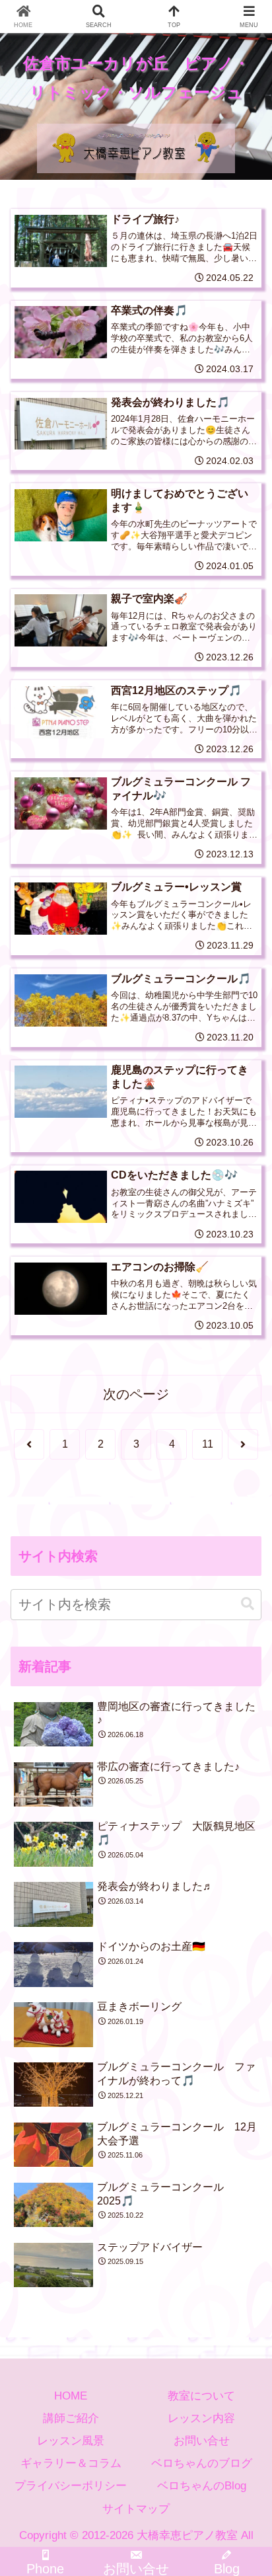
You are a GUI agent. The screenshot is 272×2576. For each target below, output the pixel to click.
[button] (248, 1604)
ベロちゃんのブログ (202, 2463)
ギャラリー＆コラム (71, 2463)
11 (208, 1444)
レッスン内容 (201, 2418)
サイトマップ (136, 2509)
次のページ (136, 1394)
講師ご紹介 (71, 2418)
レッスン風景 (71, 2441)
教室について (201, 2396)
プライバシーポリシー (71, 2486)
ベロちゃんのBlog (202, 2486)
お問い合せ (202, 2441)
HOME (71, 2396)
